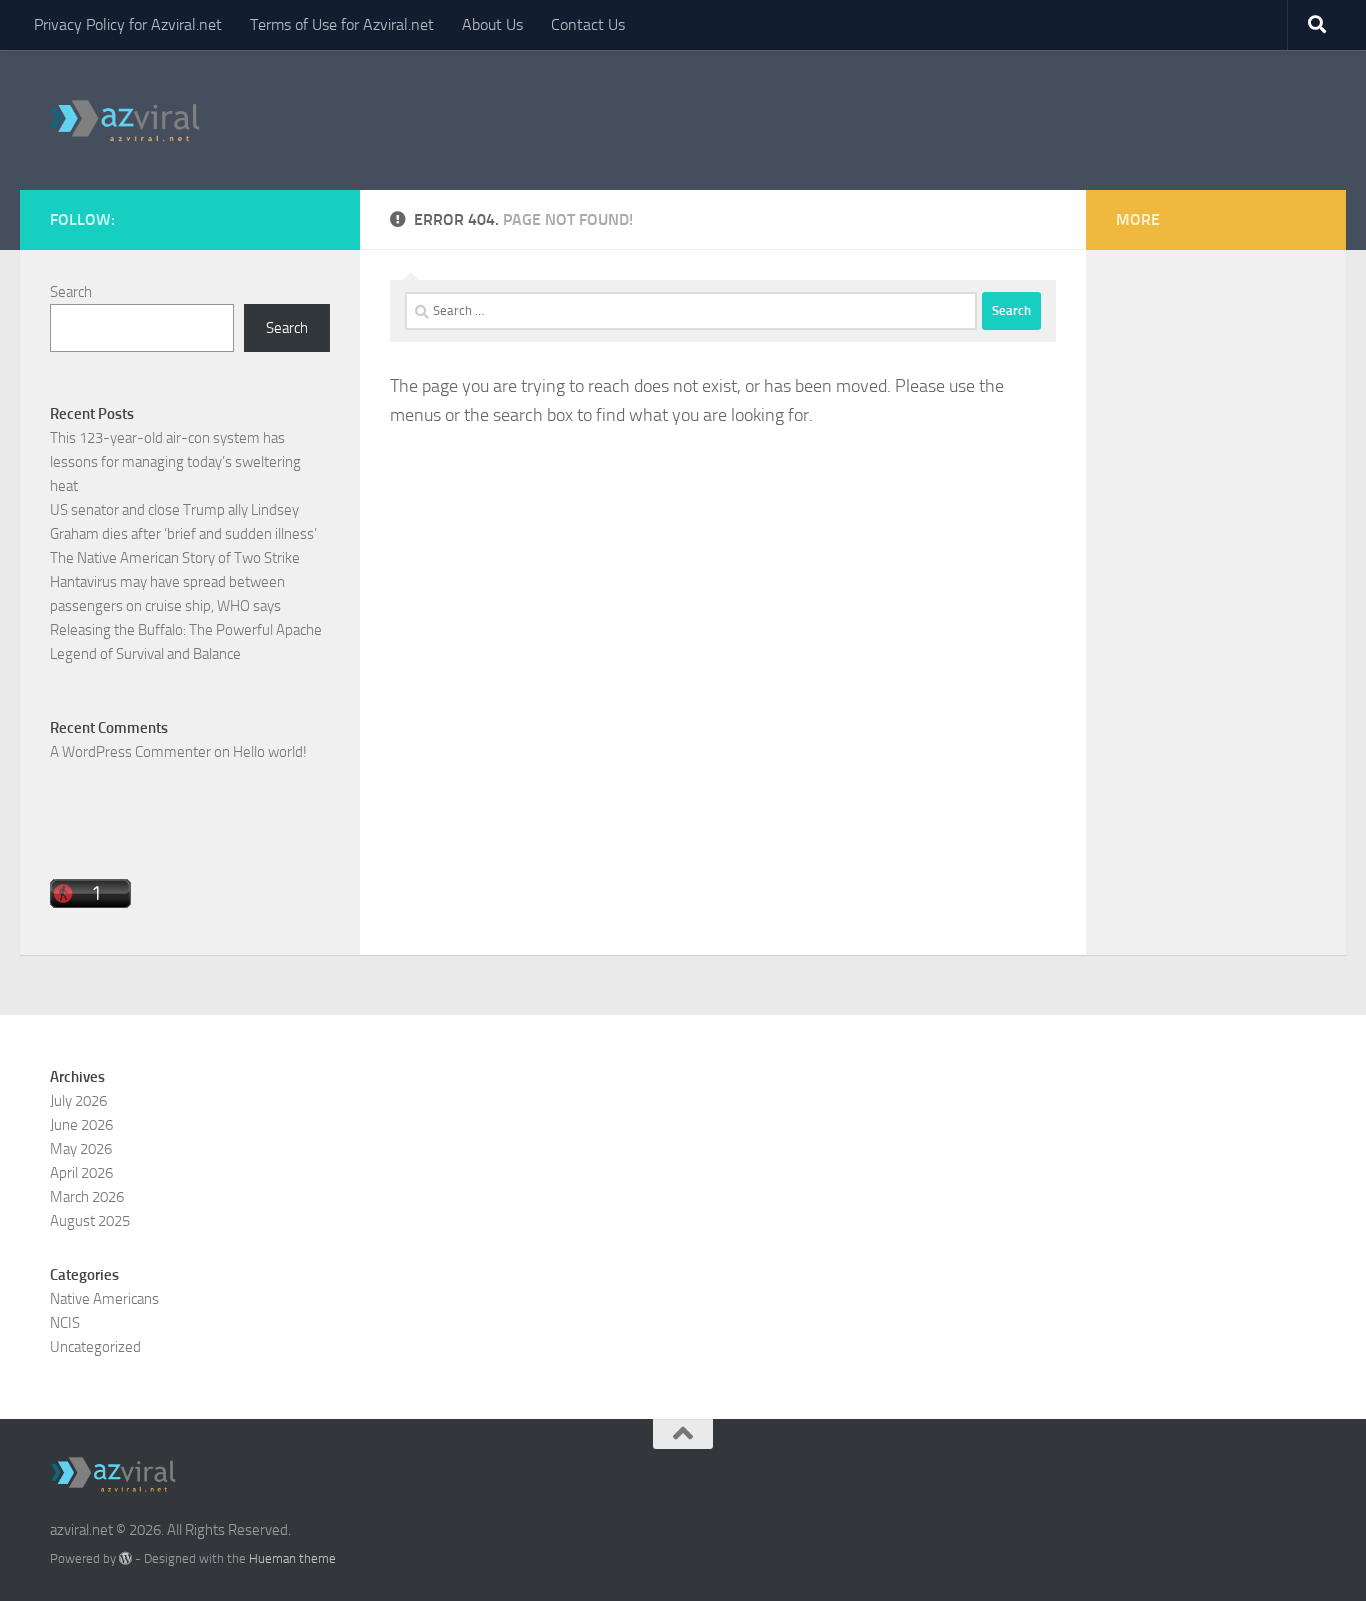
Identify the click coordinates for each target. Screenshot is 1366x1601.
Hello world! (270, 752)
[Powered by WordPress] (125, 1558)
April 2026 (81, 1173)
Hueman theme (292, 1558)
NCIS (65, 1323)
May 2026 (81, 1149)
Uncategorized (95, 1347)
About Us (492, 24)
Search (71, 292)
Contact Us (588, 24)
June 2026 (81, 1125)
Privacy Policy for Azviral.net (128, 24)
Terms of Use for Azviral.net (342, 24)
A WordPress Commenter (130, 752)
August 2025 (90, 1221)
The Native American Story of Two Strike (175, 558)
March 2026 (87, 1197)
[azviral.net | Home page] (125, 120)
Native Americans (104, 1299)
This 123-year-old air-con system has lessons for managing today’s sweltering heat (175, 462)
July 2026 (78, 1101)
